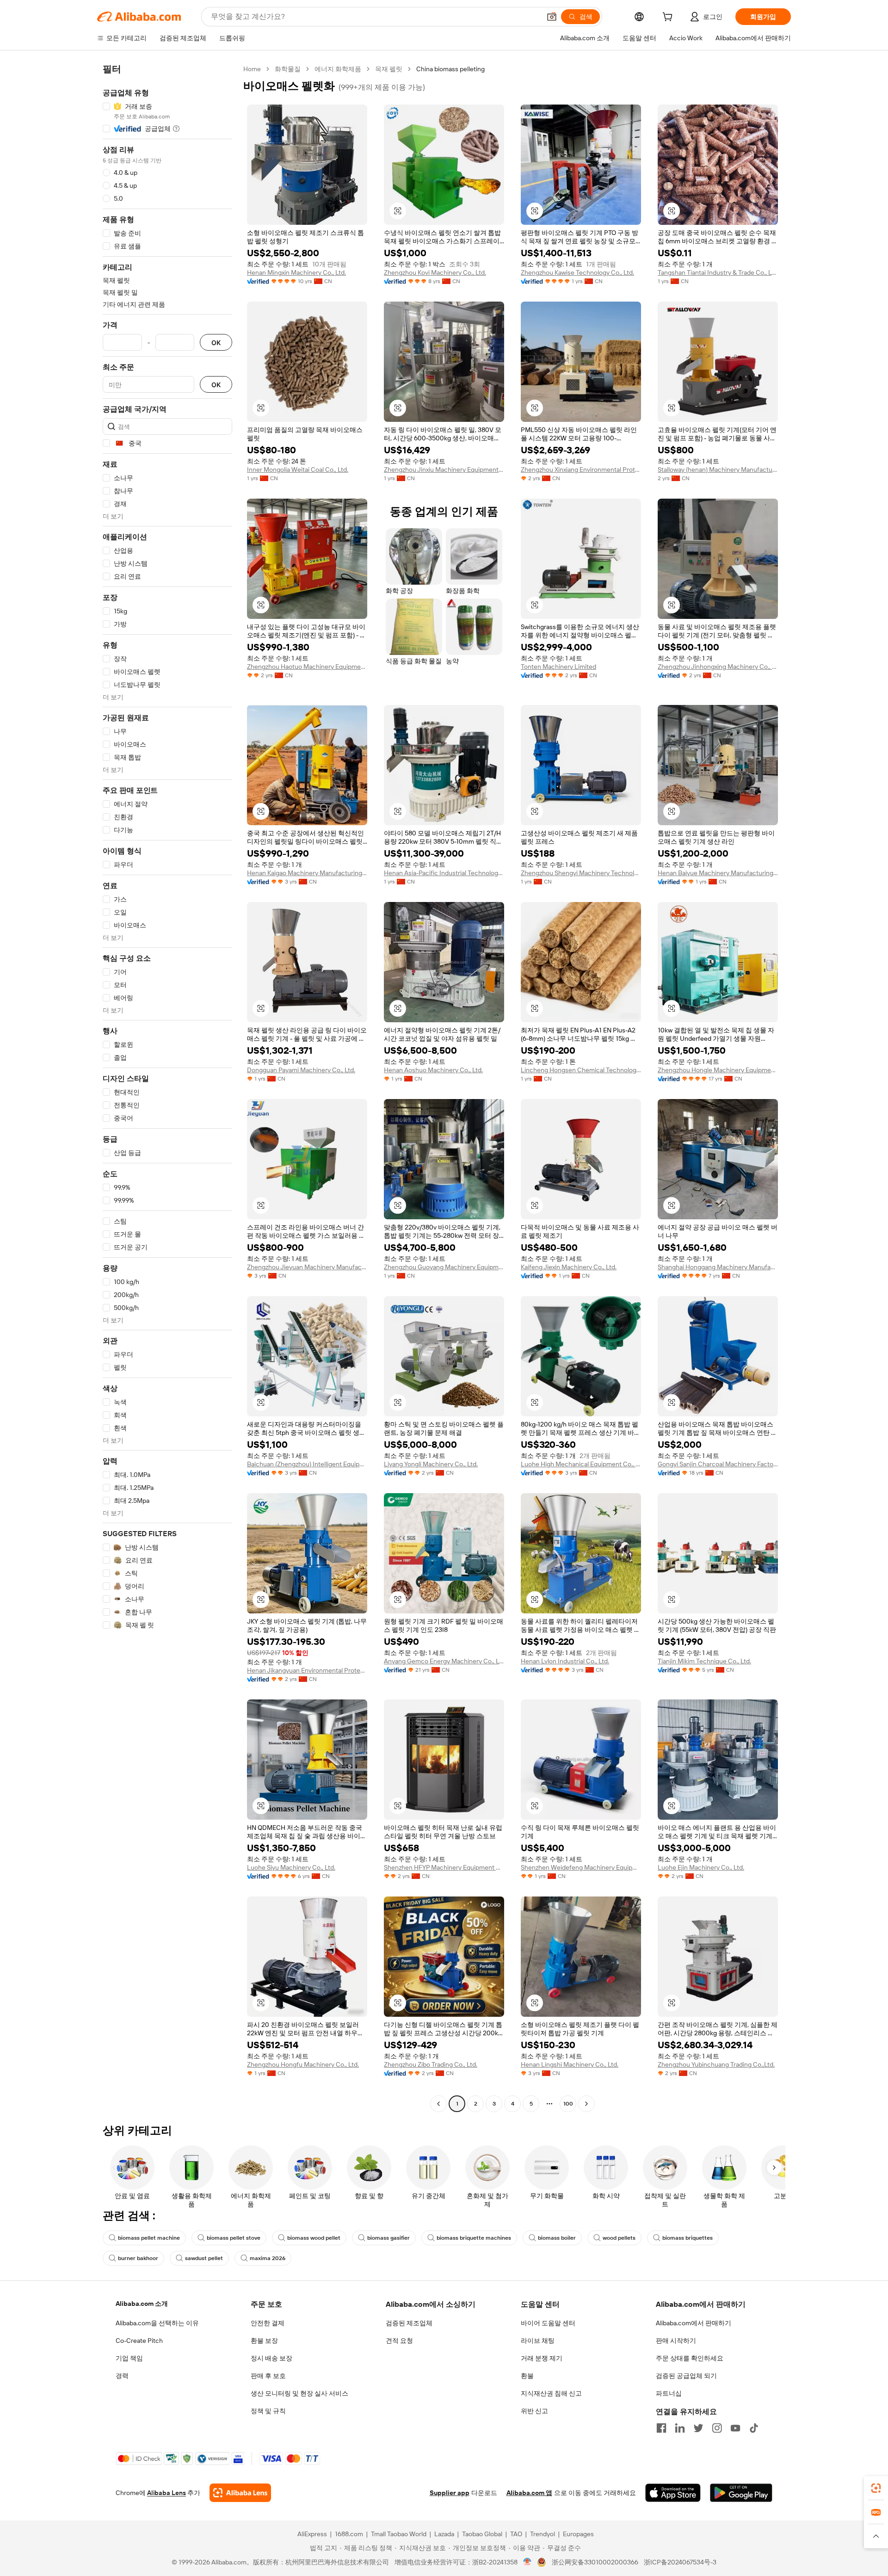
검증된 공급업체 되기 (686, 2376)
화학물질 (288, 69)
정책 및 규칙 (268, 2411)
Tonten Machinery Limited (558, 667)
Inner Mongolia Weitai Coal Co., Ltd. (298, 469)
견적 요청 (399, 2341)
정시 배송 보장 (271, 2358)
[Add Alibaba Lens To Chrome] (240, 2493)
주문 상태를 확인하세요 (690, 2358)
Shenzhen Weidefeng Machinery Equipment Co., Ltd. (581, 1867)
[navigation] (167, 1087)
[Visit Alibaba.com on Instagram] (717, 2428)
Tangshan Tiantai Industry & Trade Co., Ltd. (718, 272)
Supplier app (450, 2493)
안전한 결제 (268, 2323)
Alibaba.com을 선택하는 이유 (157, 2323)
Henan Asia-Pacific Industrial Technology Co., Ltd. (444, 873)
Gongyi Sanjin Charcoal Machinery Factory (718, 1464)
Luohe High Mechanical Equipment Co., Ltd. (581, 1464)
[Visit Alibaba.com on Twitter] (698, 2428)
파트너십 (669, 2393)
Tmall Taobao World (399, 2534)
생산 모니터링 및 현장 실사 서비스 (299, 2393)
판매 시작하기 (676, 2341)
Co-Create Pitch (139, 2341)
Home (252, 69)
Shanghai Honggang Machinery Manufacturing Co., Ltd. (718, 1267)
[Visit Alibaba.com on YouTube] (735, 2428)
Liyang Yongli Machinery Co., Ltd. (431, 1464)
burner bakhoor (138, 2258)
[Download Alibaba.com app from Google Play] (741, 2493)
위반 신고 (534, 2411)
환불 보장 (264, 2341)
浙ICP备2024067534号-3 (680, 2562)
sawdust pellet (204, 2258)
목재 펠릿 (389, 69)
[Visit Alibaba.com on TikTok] (754, 2428)
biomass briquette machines (474, 2238)
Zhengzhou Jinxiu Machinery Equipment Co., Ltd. (444, 469)
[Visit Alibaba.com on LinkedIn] (680, 2428)
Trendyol (543, 2534)
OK (216, 343)
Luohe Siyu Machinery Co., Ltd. (291, 1867)
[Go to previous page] (438, 2104)
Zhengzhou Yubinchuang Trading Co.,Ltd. (716, 2064)
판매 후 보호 (268, 2376)
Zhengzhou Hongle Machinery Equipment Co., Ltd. (718, 1070)
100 (568, 2104)
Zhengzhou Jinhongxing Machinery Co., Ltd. (718, 667)
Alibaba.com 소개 (142, 2304)
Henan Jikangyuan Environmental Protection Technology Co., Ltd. (307, 1670)
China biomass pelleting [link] (450, 69)
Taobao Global (482, 2534)
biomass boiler (557, 2238)
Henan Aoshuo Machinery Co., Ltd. (433, 1070)
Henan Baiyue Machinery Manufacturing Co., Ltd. (718, 873)
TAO (516, 2534)
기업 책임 (129, 2358)
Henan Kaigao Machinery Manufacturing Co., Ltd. (307, 873)
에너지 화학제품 (338, 69)
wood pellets (619, 2238)
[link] (876, 2488)
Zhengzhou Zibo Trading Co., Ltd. (431, 2064)
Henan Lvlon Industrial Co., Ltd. (565, 1661)
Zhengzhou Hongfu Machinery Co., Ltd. (303, 2064)
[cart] (669, 18)
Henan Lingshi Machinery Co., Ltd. (570, 2064)
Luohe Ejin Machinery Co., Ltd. (701, 1867)
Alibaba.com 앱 (529, 2493)
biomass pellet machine (149, 2238)
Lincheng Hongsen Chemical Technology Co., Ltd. (581, 1070)
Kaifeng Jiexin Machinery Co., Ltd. (569, 1267)
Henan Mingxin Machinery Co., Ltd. (296, 272)
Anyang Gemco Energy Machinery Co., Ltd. (444, 1661)
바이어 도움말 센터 (548, 2323)
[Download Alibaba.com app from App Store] (673, 2493)
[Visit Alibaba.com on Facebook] (661, 2428)
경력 (122, 2376)
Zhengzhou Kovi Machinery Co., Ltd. (435, 272)
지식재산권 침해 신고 (551, 2393)
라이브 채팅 (538, 2341)
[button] (552, 17)
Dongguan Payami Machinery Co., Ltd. (301, 1070)
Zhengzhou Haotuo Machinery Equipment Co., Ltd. (307, 667)
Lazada (444, 2534)
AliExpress (312, 2534)
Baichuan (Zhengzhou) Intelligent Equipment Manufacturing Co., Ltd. (307, 1464)
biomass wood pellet (314, 2238)
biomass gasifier (388, 2238)
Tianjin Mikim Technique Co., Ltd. (704, 1661)
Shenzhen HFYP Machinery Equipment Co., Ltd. (444, 1867)
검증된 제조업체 (409, 2323)
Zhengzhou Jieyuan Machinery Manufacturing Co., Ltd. (307, 1267)
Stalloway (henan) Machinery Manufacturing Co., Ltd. (718, 469)
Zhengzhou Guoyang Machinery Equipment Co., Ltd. (444, 1267)
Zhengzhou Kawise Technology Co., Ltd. (577, 272)
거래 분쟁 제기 (542, 2358)
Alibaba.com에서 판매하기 (694, 2323)
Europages (578, 2534)
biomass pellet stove (234, 2238)
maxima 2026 (268, 2258)
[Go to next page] (586, 2104)
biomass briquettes (688, 2238)
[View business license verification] (527, 2562)
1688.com (349, 2534)
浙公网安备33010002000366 (595, 2562)
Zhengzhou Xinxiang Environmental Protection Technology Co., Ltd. (581, 469)
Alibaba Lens (166, 2493)
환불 (527, 2376)
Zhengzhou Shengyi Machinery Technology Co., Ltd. (581, 873)
